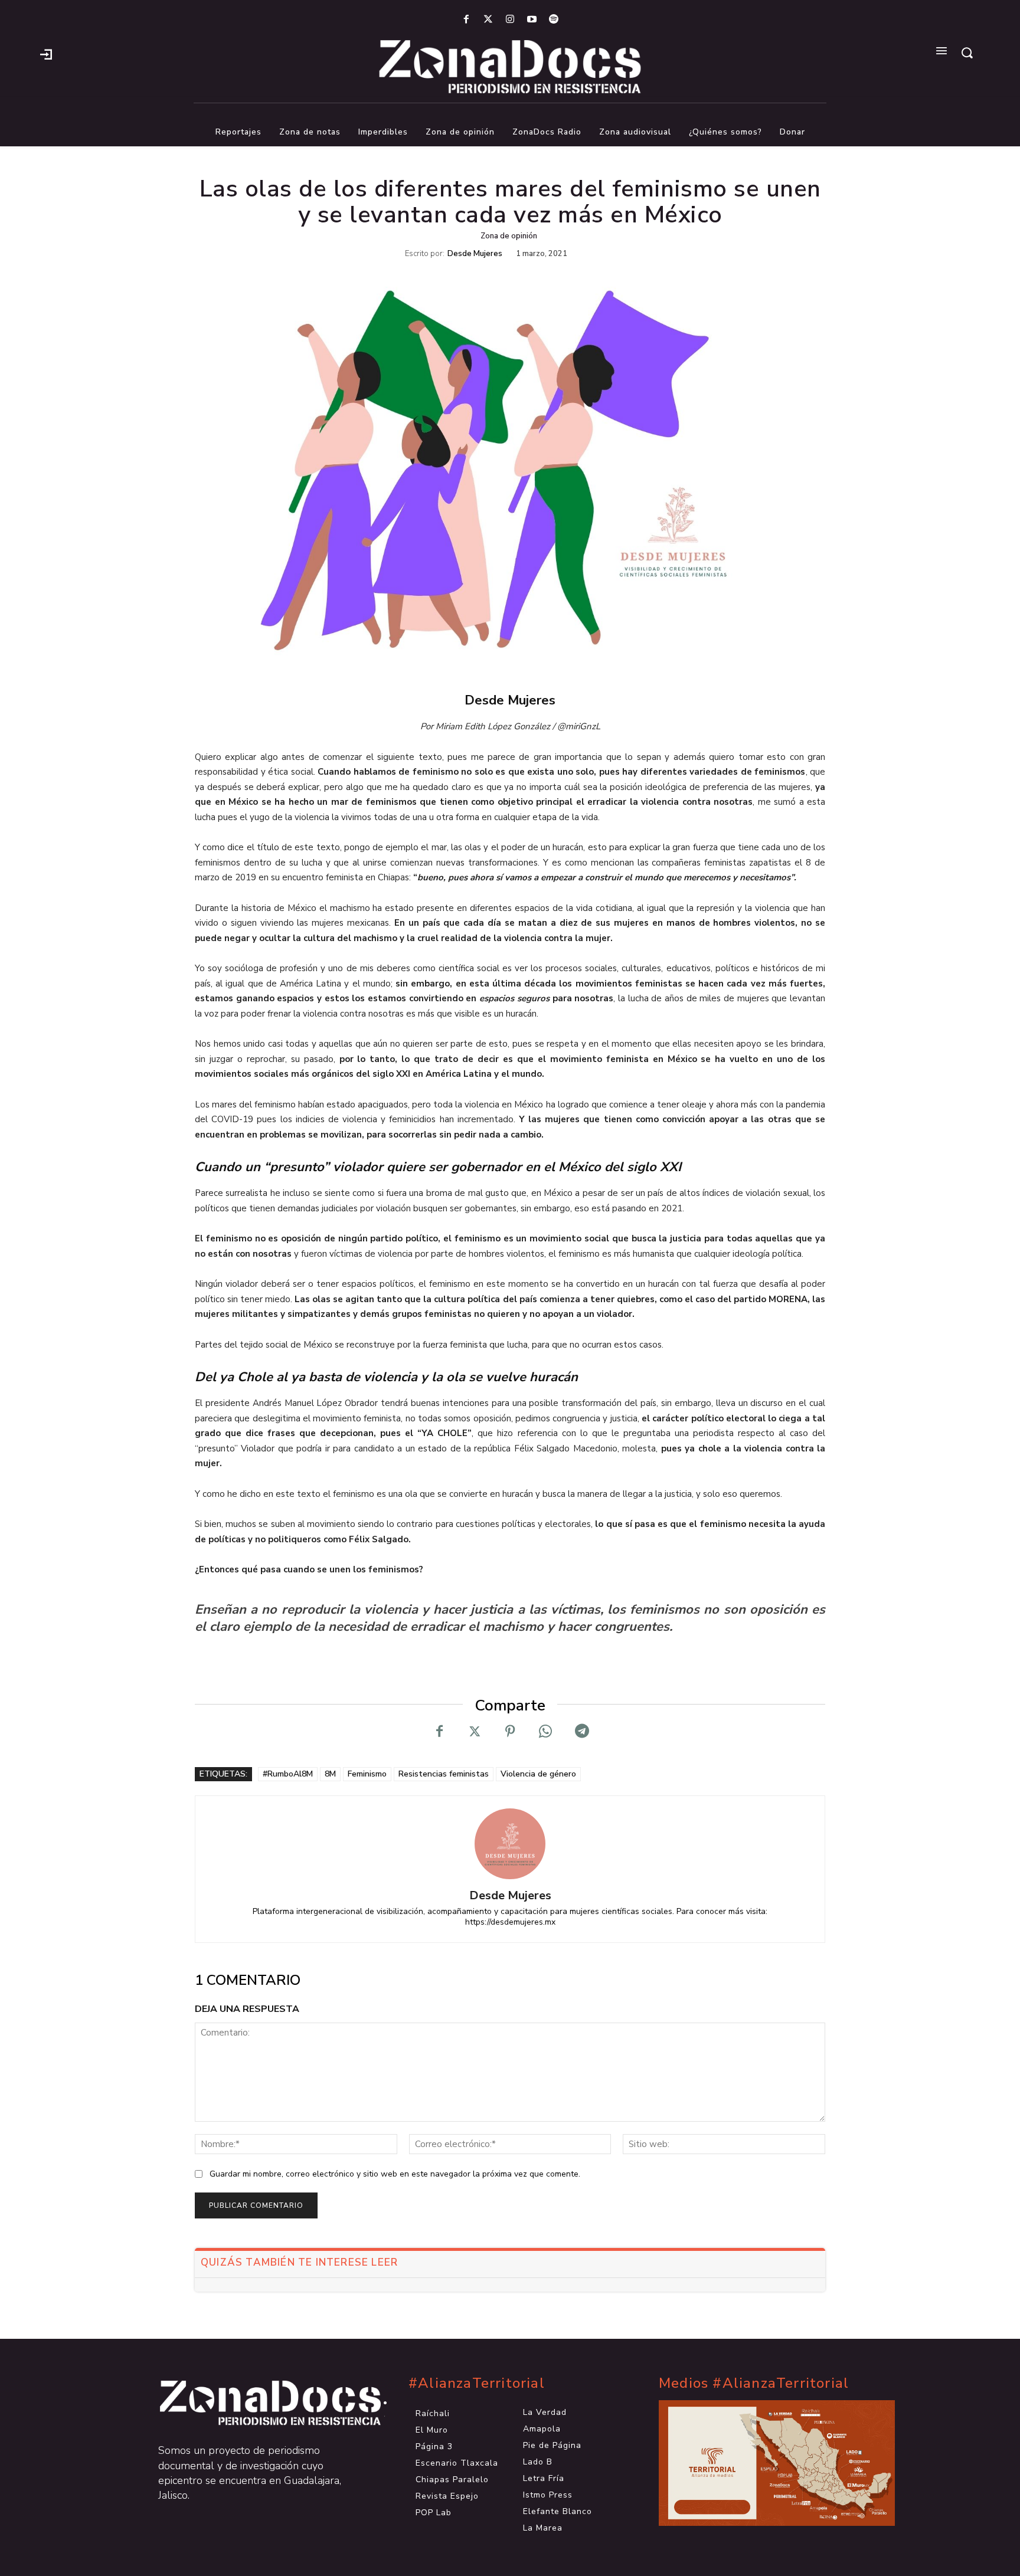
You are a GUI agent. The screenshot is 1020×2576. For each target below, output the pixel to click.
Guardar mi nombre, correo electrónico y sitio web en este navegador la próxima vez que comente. (395, 2174)
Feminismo (367, 1774)
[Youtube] (532, 20)
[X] (475, 1732)
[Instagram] (510, 20)
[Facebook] (466, 20)
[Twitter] (488, 20)
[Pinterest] (510, 1732)
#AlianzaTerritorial (477, 2383)
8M (330, 1774)
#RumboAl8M (288, 1774)
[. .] (260, 2403)
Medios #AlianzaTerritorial (754, 2383)
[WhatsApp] (545, 1732)
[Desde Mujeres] (510, 1844)
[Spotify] (554, 20)
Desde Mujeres (475, 254)
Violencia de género (538, 1774)
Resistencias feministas (444, 1774)
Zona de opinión (509, 236)
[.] (46, 53)
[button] (967, 53)
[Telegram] (581, 1732)
